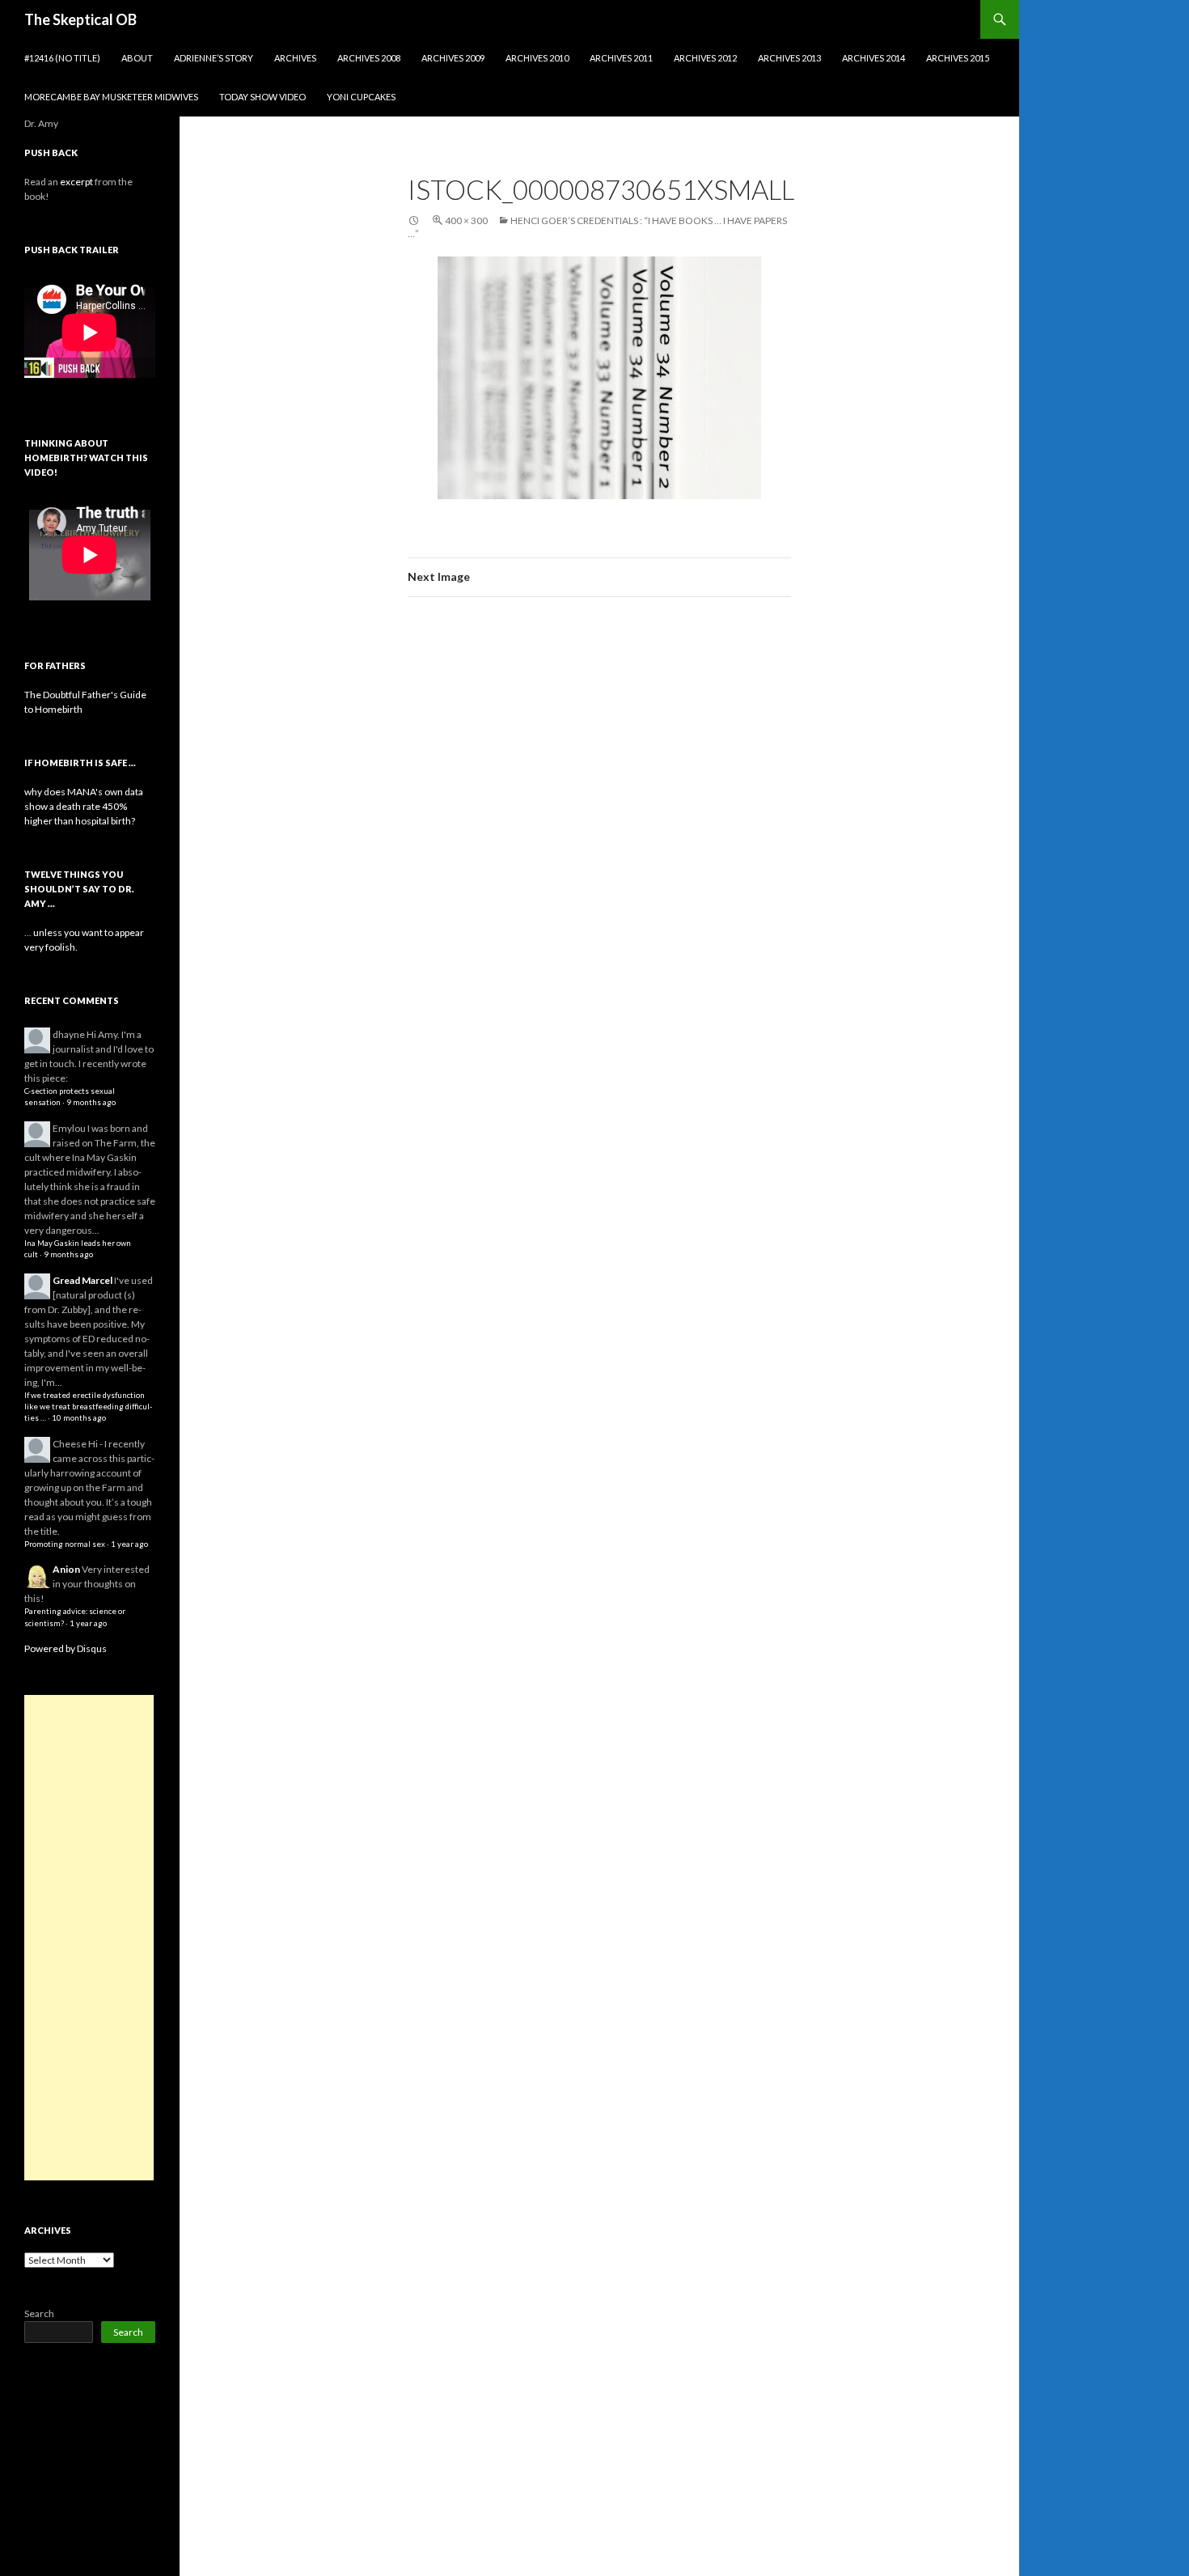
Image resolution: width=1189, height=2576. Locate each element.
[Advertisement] (89, 1938)
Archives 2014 (874, 58)
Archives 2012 (705, 58)
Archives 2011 (621, 58)
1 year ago (129, 1544)
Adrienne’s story (214, 58)
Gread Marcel (83, 1280)
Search (39, 2313)
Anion (66, 1569)
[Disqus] (599, 862)
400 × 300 (466, 220)
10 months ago (79, 1418)
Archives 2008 (369, 58)
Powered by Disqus (66, 1648)
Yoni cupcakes (361, 97)
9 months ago (91, 1102)
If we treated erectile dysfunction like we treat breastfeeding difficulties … (88, 1407)
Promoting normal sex (65, 1544)
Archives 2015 (958, 58)
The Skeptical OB (80, 19)
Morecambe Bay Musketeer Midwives (111, 97)
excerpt (76, 182)
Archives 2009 (453, 58)
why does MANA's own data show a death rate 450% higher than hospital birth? (84, 806)
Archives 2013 (789, 58)
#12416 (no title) (62, 58)
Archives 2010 (537, 58)
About (137, 58)
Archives (295, 58)
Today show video (262, 97)
